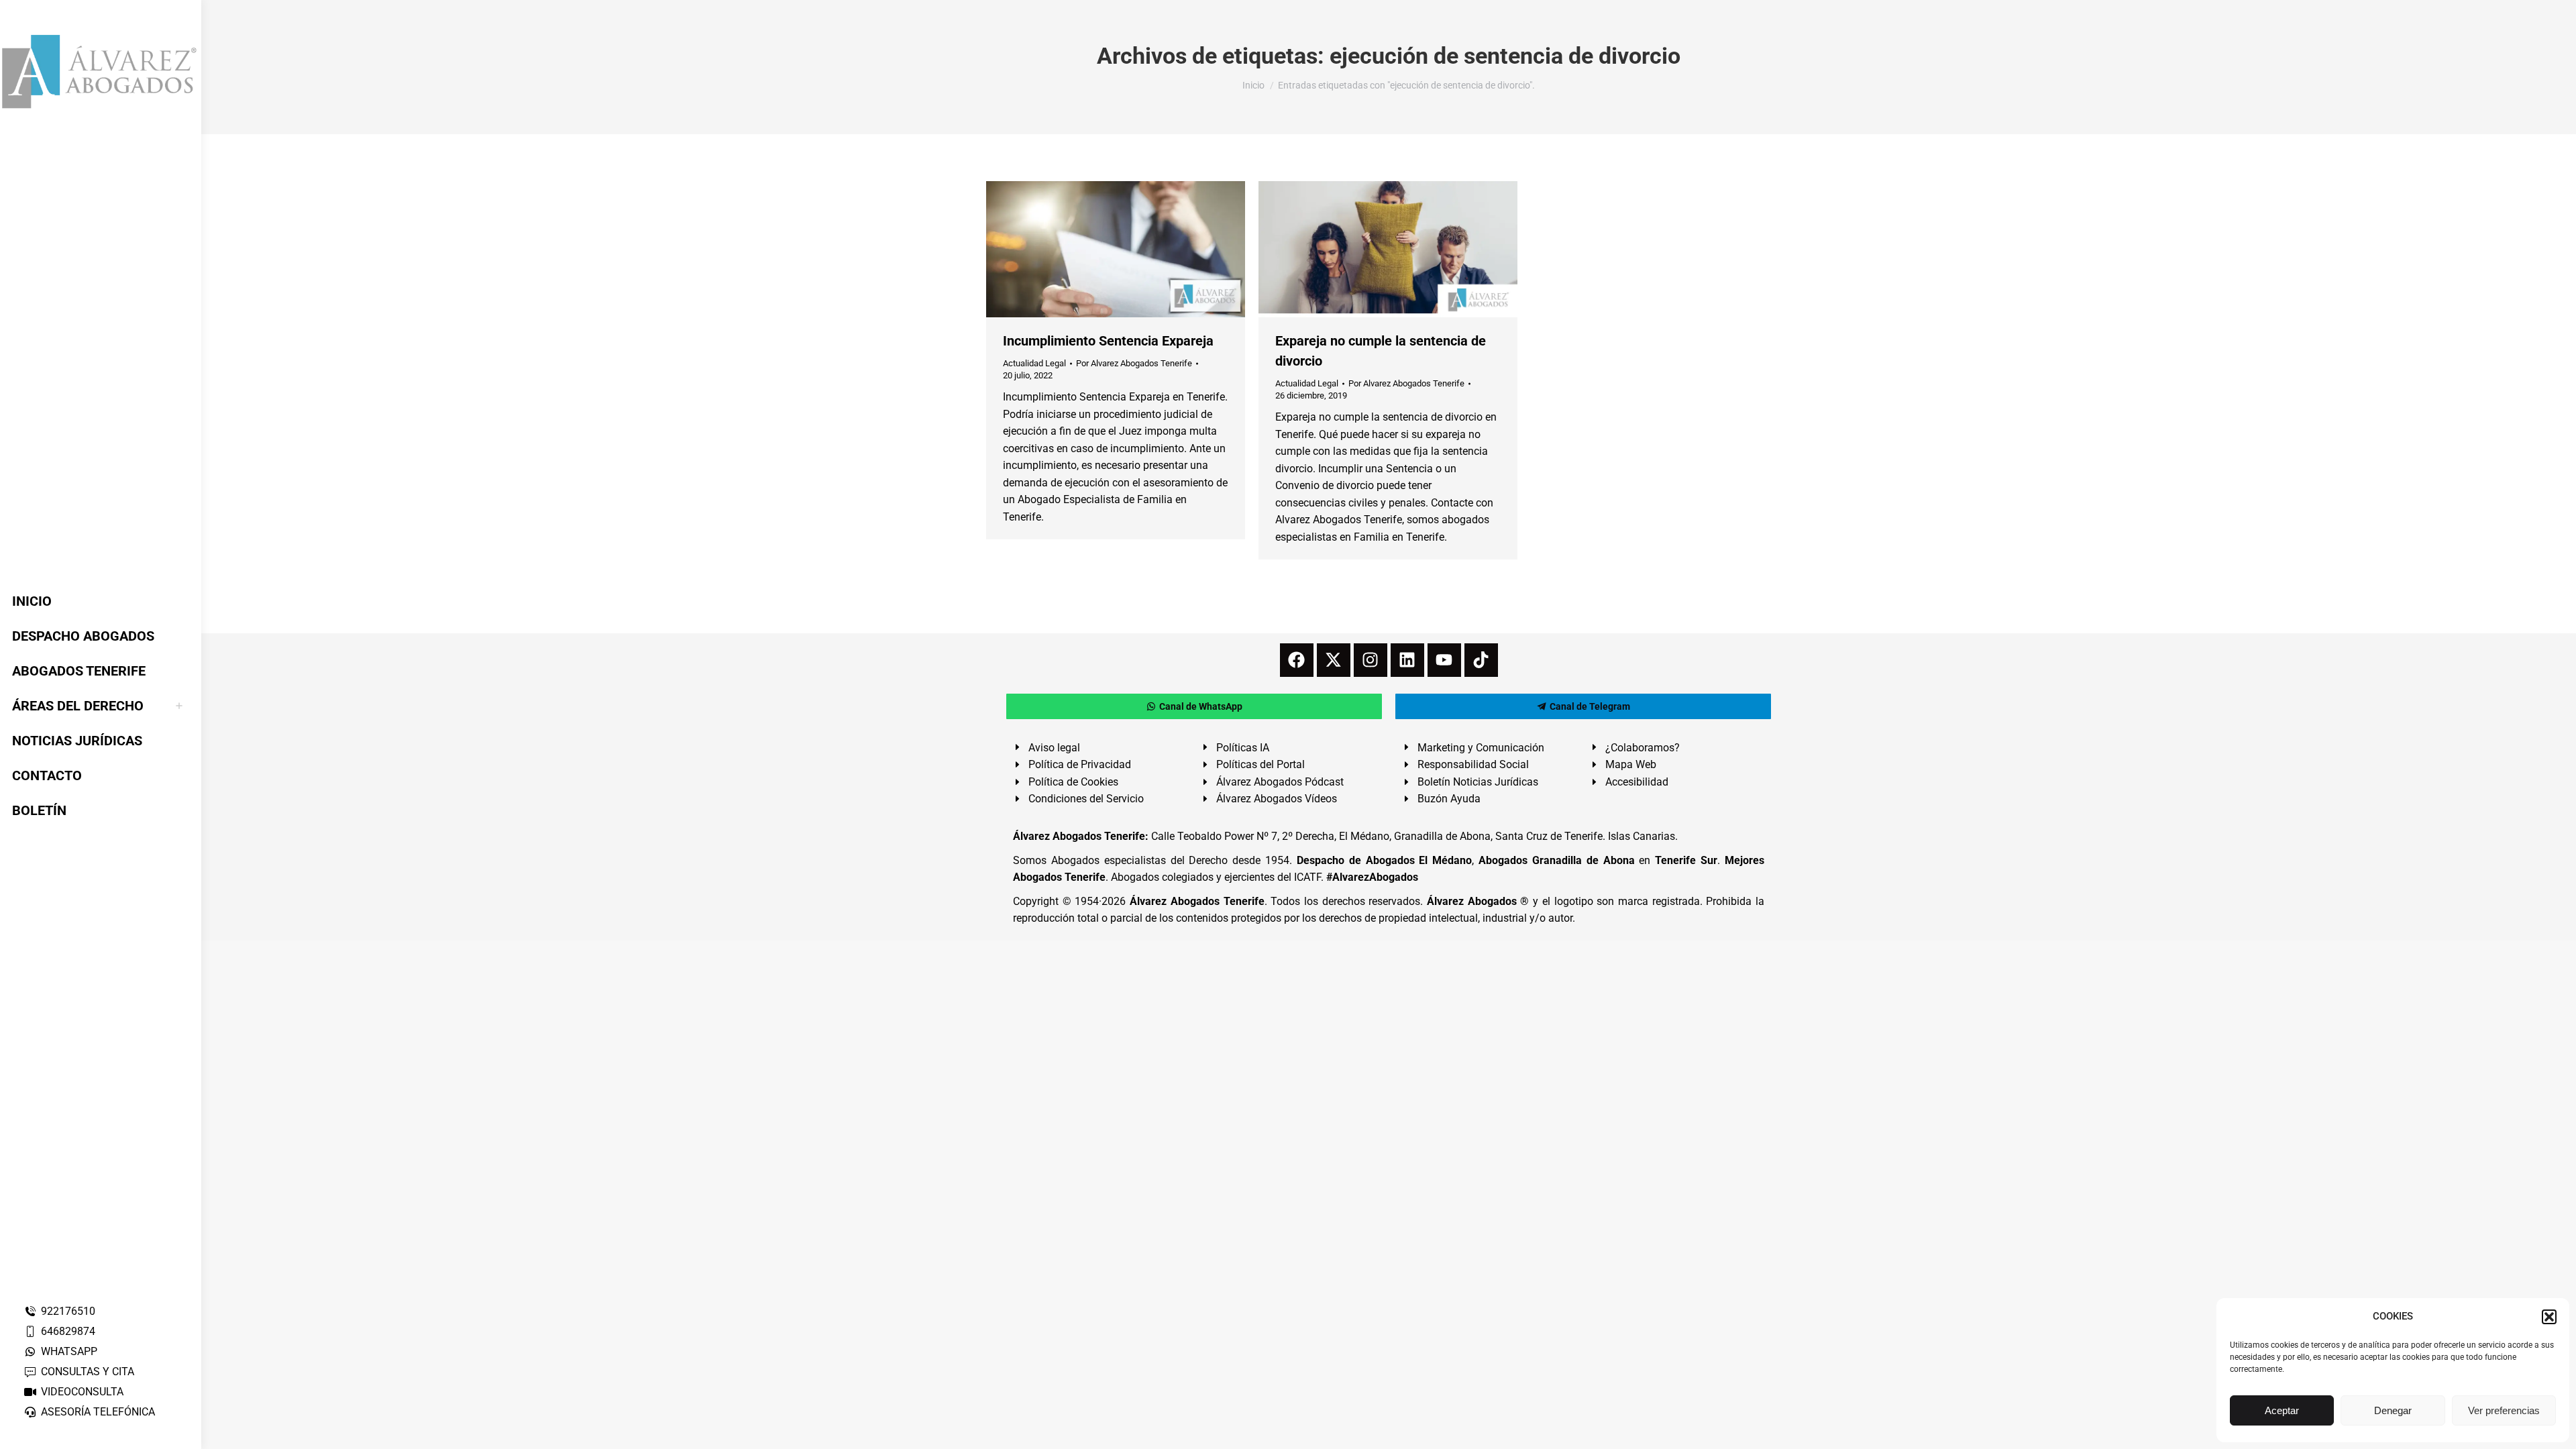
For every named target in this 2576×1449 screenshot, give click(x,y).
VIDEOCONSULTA (82, 1392)
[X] (1334, 660)
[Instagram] (1371, 660)
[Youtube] (1444, 660)
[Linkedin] (1407, 660)
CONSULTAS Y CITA (88, 1372)
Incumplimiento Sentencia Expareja (1108, 341)
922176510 (68, 1311)
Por (1134, 363)
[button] (2549, 1317)
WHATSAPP (69, 1351)
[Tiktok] (1481, 660)
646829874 (68, 1331)
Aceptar (2282, 1410)
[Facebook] (1297, 660)
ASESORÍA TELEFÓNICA (98, 1412)
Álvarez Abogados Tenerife (1197, 901)
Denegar (2393, 1410)
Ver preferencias (2504, 1410)
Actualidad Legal (1034, 363)
